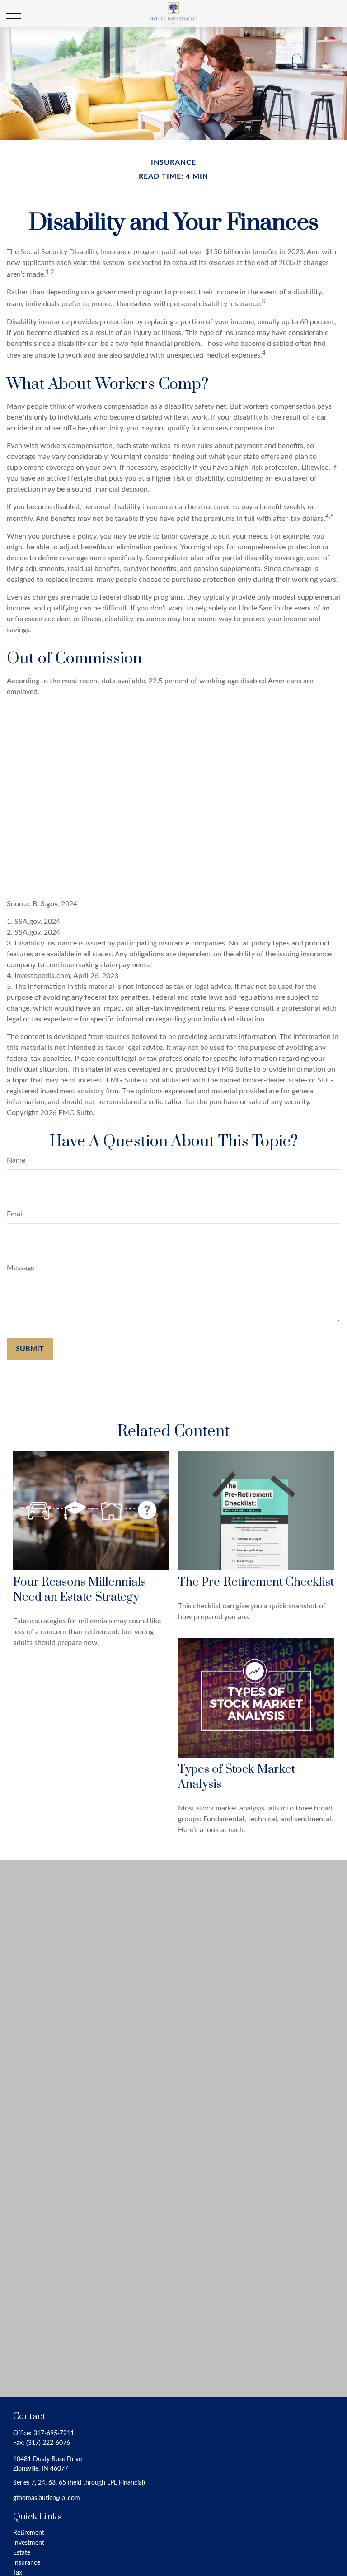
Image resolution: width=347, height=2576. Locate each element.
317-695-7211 (54, 2434)
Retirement (29, 2533)
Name (16, 1160)
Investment (29, 2543)
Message (21, 1268)
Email (15, 1214)
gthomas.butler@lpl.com (47, 2498)
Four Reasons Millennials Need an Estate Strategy (80, 1590)
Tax (18, 2573)
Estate (22, 2553)
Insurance (27, 2563)
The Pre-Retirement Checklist (256, 1582)
